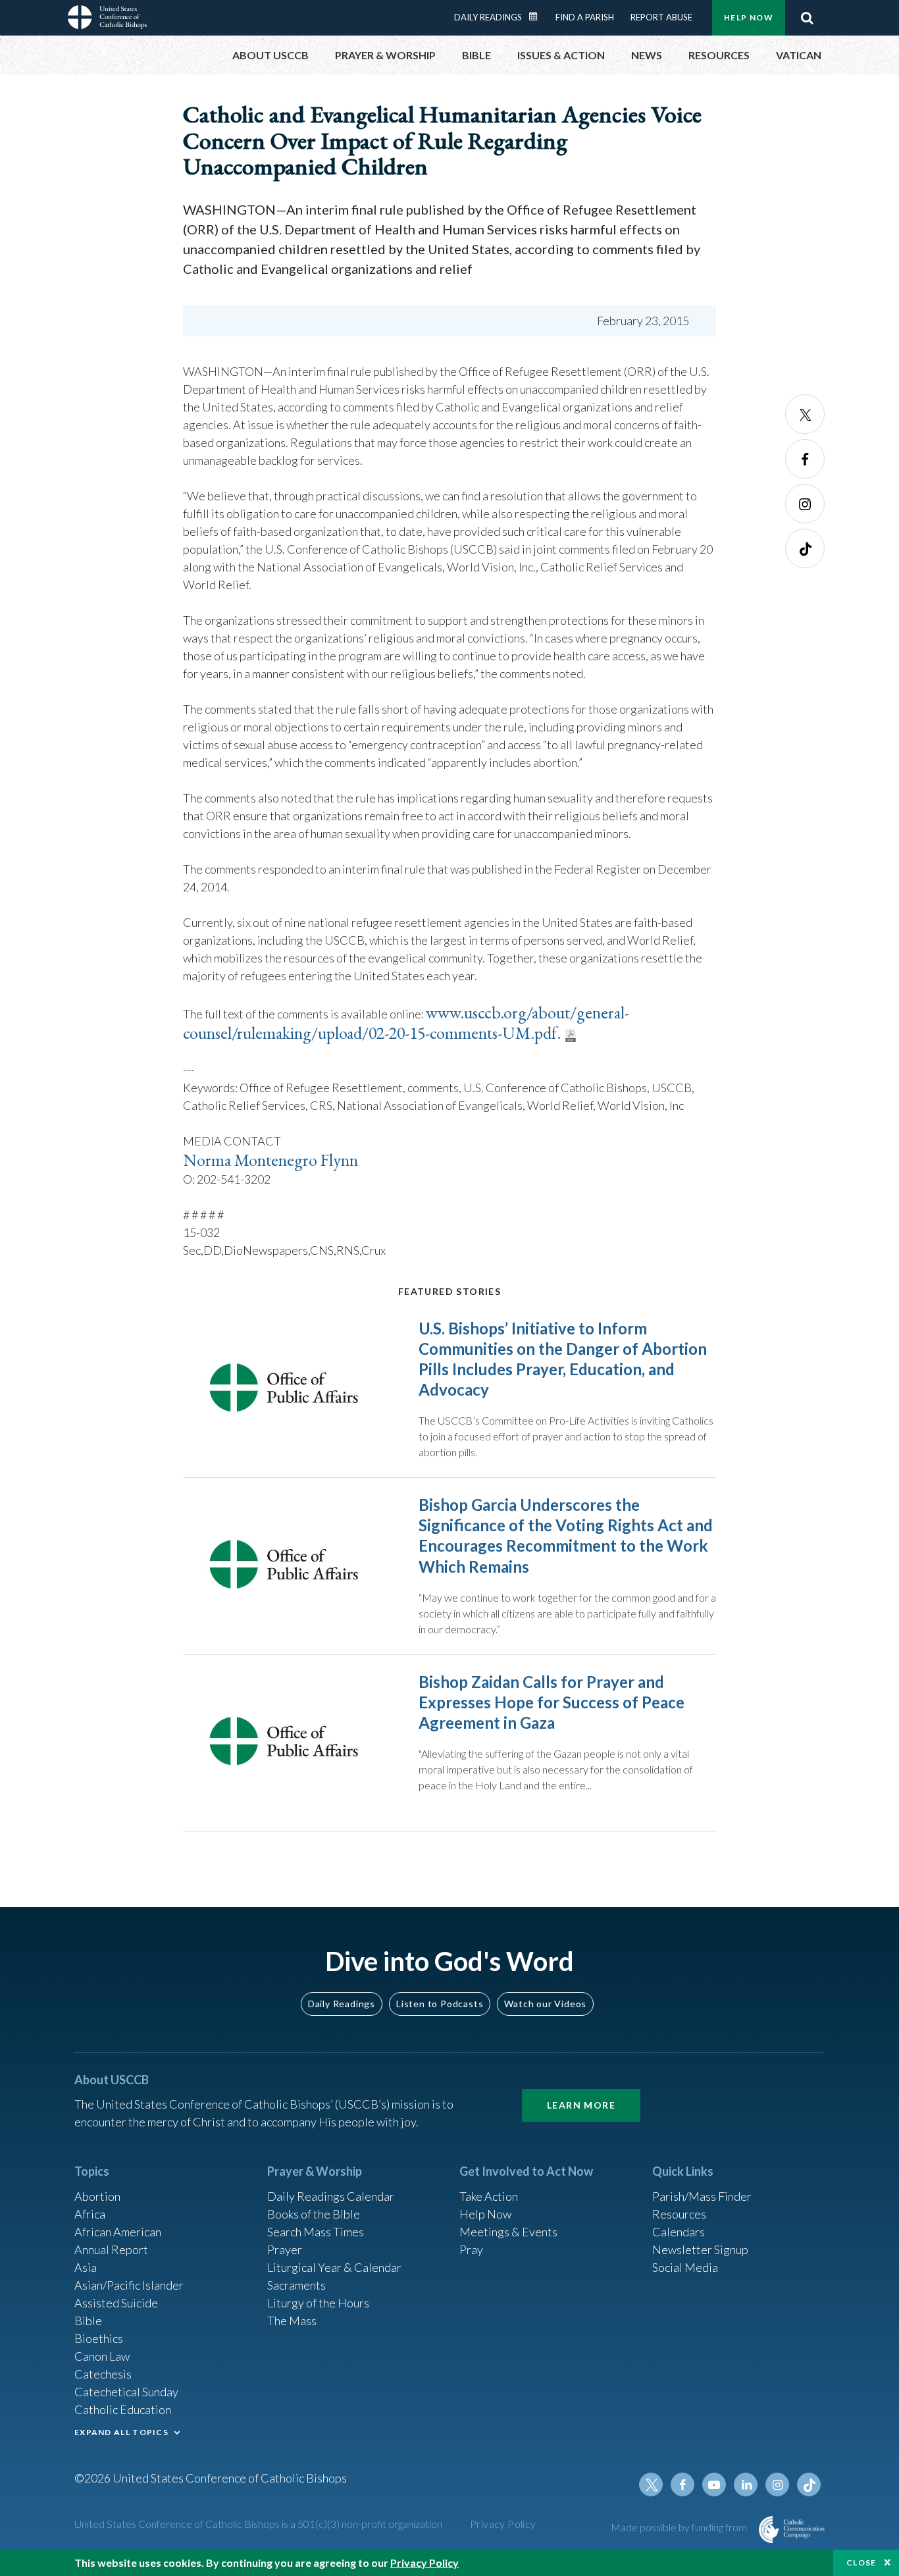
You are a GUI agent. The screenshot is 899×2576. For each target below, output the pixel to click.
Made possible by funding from (680, 2527)
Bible (88, 2321)
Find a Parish (585, 17)
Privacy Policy (503, 2524)
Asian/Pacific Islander (129, 2285)
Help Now (749, 17)
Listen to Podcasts (440, 2004)
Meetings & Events (508, 2232)
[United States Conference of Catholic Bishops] (107, 19)
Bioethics (99, 2338)
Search (807, 18)
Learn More (581, 2105)
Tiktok (805, 548)
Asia (86, 2267)
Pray (471, 2249)
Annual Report (111, 2249)
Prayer (285, 2249)
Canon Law (102, 2356)
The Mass (292, 2321)
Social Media (685, 2267)
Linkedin (746, 2484)
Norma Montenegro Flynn (270, 1160)
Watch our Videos (545, 2004)
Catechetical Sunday (126, 2392)
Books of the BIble (314, 2214)
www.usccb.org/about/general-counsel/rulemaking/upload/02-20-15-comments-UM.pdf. (406, 1023)
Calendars (679, 2232)
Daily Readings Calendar (538, 16)
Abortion (97, 2196)
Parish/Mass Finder (702, 2196)
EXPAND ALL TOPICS (121, 2432)
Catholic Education (123, 2409)
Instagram (805, 504)
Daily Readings (488, 17)
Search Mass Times (316, 2232)
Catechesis (103, 2374)
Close (861, 2563)
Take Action (489, 2196)
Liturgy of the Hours (318, 2303)
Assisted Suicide (116, 2303)
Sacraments (296, 2285)
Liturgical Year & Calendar (334, 2267)
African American (118, 2232)
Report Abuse (661, 17)
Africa (90, 2214)
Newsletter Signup (700, 2249)
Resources (679, 2214)
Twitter (805, 414)
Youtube (714, 2484)
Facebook (805, 459)
